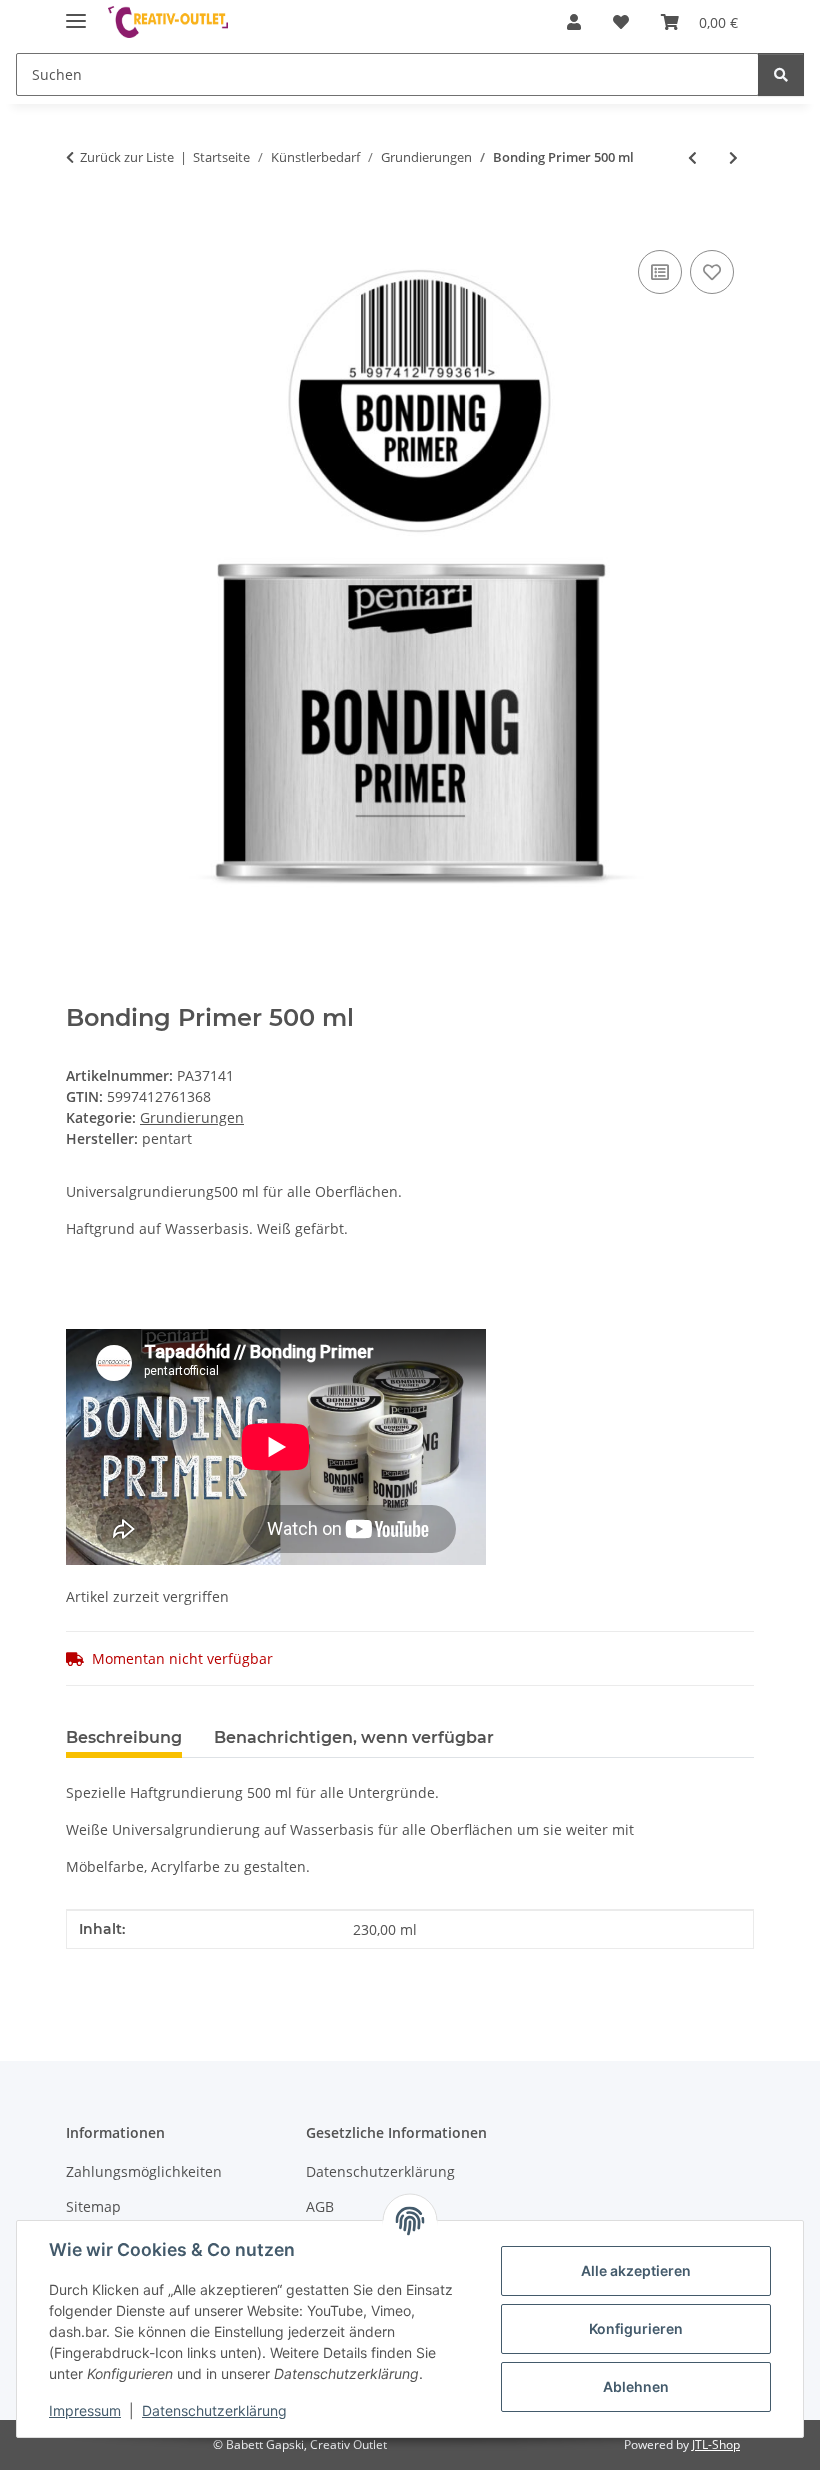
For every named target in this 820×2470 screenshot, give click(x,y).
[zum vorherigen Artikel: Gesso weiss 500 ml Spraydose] (692, 157)
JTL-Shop (716, 2444)
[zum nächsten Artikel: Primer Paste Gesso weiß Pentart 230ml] (733, 157)
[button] (574, 22)
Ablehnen (636, 2386)
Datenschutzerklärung (214, 2410)
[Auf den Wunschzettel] (712, 272)
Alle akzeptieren (636, 2270)
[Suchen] (781, 74)
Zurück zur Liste (127, 157)
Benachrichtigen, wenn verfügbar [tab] (354, 1737)
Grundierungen (192, 1117)
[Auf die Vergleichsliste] (660, 272)
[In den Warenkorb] (82, 223)
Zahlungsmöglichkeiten (144, 2171)
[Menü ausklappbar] (76, 12)
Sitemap (93, 2206)
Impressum (85, 2410)
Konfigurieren (636, 2328)
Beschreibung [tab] (124, 1737)
